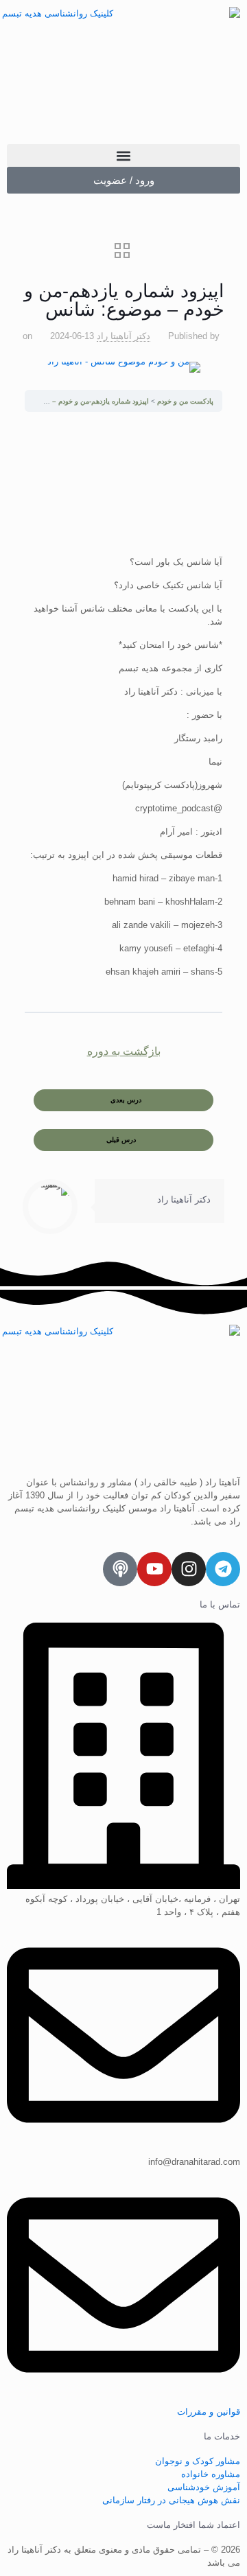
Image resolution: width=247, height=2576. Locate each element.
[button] (123, 155)
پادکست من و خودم (184, 401)
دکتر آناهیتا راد (123, 336)
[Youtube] (154, 1569)
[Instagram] (189, 1569)
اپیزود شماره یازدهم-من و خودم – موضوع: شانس (78, 401)
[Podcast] (120, 1569)
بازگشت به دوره (124, 1051)
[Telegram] (223, 1569)
